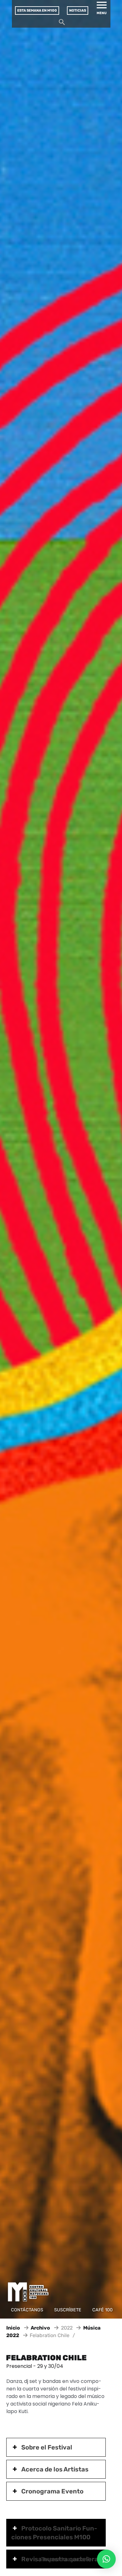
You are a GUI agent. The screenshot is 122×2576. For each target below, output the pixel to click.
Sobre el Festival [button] (47, 2447)
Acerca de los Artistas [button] (55, 2469)
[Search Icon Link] (62, 24)
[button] (106, 2559)
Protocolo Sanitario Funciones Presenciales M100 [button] (54, 2533)
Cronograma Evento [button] (52, 2491)
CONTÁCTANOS (27, 2310)
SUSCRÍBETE (68, 2310)
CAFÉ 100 (102, 2310)
